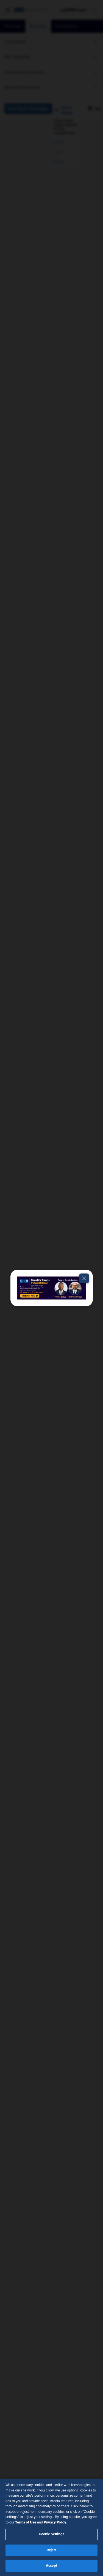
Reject (52, 2550)
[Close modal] (84, 1278)
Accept (51, 2566)
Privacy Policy (55, 2522)
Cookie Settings (51, 2534)
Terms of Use (26, 2522)
